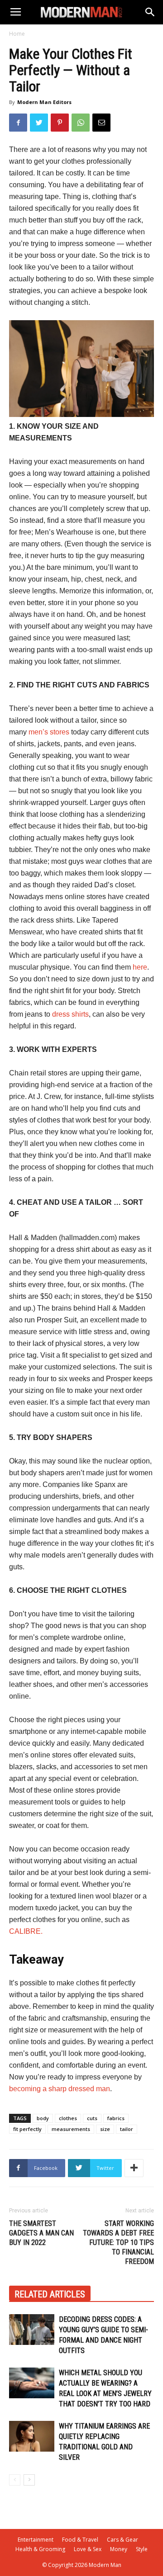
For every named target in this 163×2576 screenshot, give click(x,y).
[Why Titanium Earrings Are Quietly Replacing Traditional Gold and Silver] (32, 2436)
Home (17, 34)
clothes (68, 2118)
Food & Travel (80, 2540)
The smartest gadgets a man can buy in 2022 (41, 2233)
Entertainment (36, 2540)
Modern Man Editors (44, 102)
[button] (150, 12)
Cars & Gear (122, 2540)
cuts (92, 2118)
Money (119, 2549)
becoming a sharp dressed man (60, 2089)
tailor (127, 2129)
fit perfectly (27, 2129)
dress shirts (70, 1014)
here (140, 967)
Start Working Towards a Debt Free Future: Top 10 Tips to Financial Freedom (118, 2242)
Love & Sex (88, 2549)
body (43, 2118)
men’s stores (49, 732)
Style (142, 2549)
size (105, 2129)
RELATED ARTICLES (50, 2294)
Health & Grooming (40, 2549)
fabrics (116, 2118)
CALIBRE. (26, 1931)
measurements (71, 2129)
